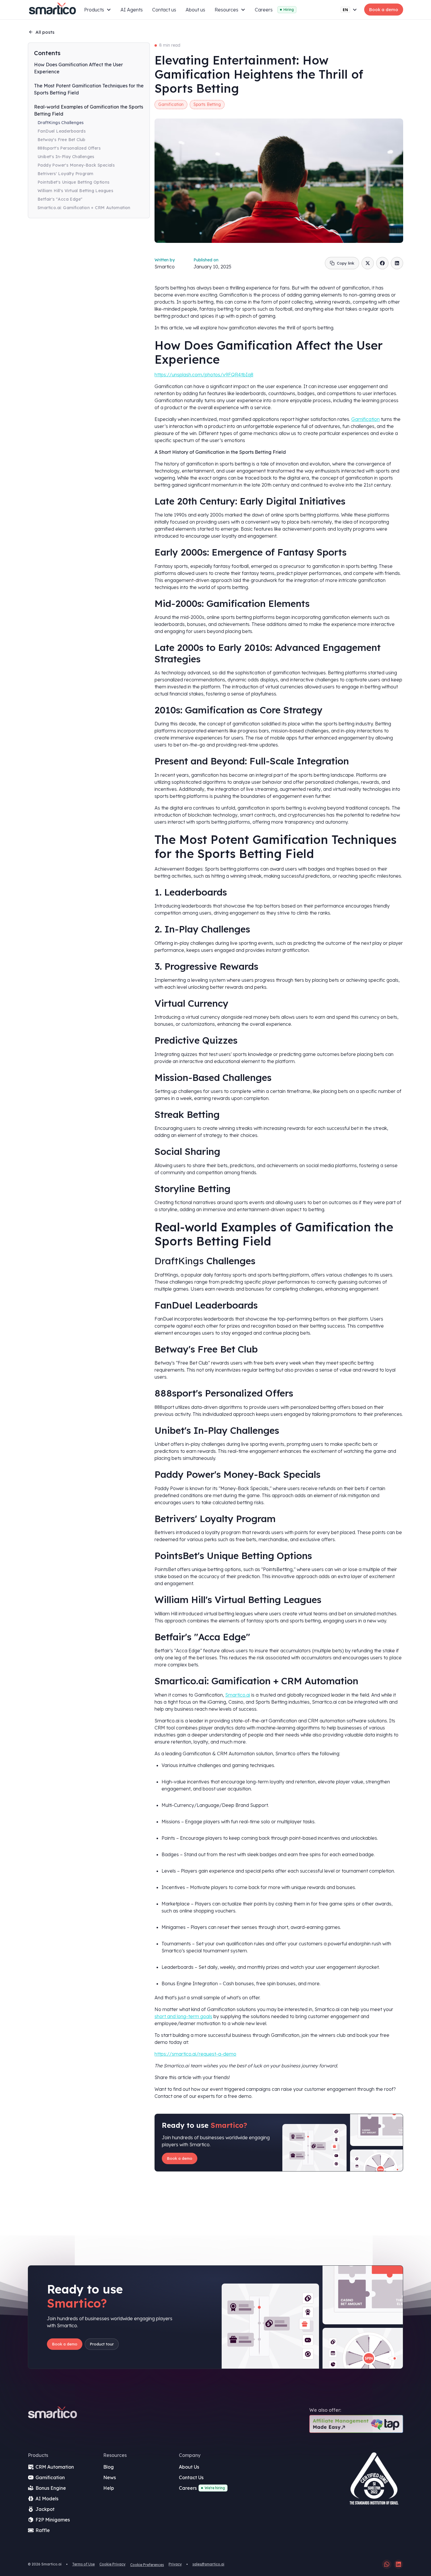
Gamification (365, 419)
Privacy (175, 2564)
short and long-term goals (183, 2016)
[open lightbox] (374, 2481)
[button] (98, 10)
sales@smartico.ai (208, 2564)
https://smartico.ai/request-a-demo (195, 2054)
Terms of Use (83, 2564)
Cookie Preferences (147, 2565)
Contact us (164, 10)
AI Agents (132, 10)
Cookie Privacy (112, 2564)
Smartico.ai (238, 1695)
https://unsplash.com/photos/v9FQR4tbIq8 (204, 375)
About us (195, 10)
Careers (264, 10)
